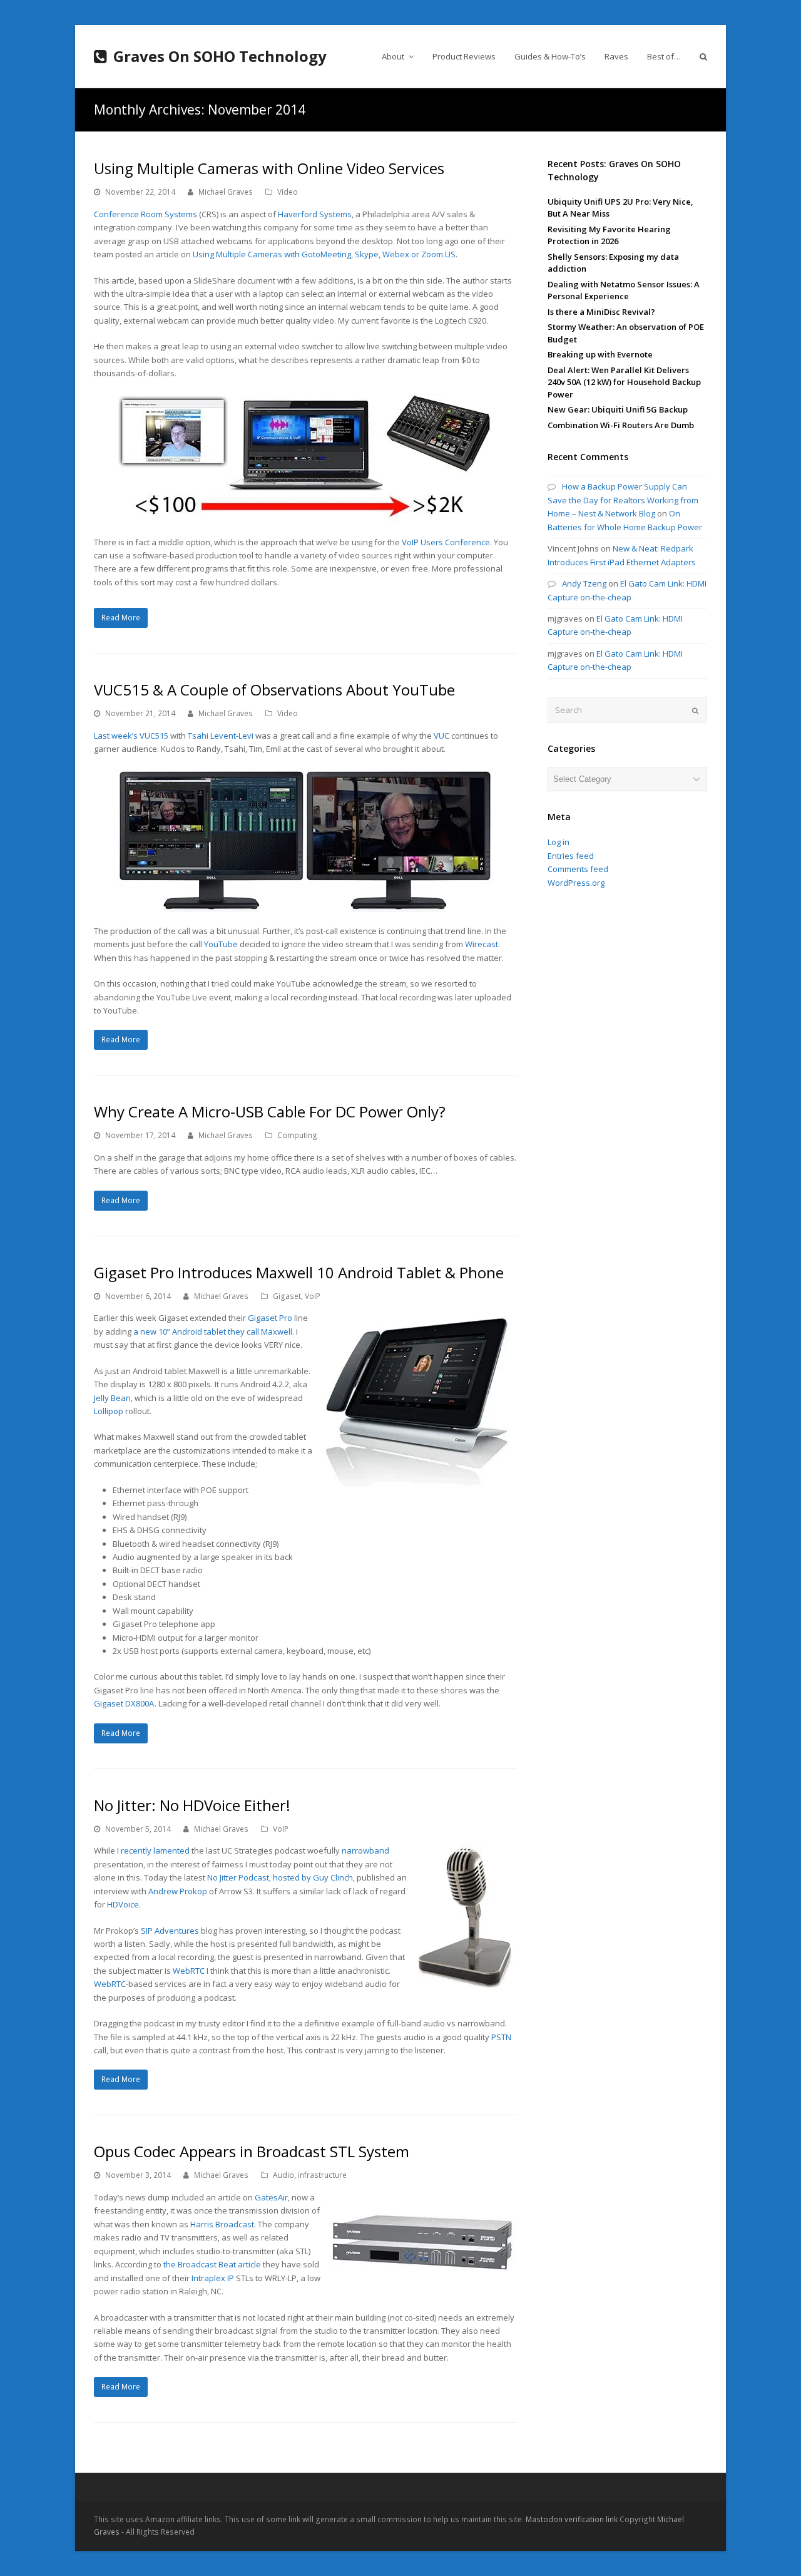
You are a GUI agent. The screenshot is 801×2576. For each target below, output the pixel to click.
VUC (441, 736)
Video (288, 192)
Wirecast (482, 944)
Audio (283, 2175)
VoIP (313, 1296)
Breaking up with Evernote (600, 354)
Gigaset (287, 1296)
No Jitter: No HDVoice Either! (192, 1805)
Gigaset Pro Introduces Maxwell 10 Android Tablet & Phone (299, 1272)
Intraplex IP (213, 2278)
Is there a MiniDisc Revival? (601, 312)
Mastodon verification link (572, 2519)
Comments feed (578, 869)
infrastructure (322, 2175)
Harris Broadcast (222, 2224)
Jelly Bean (112, 1398)
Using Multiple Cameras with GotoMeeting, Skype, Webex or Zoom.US (324, 254)
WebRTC (189, 1971)
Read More (121, 618)
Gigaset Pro (270, 1318)
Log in (559, 842)
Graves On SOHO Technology (220, 56)
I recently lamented (153, 1850)
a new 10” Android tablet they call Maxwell (213, 1332)
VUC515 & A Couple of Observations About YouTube (274, 690)
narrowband (365, 1850)
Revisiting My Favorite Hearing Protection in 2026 (609, 235)
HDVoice (123, 1904)
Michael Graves (226, 192)
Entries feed (571, 856)
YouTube (221, 944)
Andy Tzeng (584, 583)
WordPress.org (576, 883)
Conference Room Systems (145, 214)
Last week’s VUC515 (131, 736)
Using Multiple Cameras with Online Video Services (269, 168)
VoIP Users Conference (446, 542)
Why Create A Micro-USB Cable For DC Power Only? (270, 1111)
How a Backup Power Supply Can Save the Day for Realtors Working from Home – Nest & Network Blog (623, 500)
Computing (297, 1135)
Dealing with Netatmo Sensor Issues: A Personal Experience (624, 290)
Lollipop (109, 1411)
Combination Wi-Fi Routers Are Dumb (621, 425)
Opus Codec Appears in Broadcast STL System (252, 2151)
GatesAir (271, 2197)
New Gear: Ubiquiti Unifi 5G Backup (618, 409)
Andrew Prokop (178, 1891)
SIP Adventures (170, 1931)
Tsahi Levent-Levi (221, 736)
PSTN (501, 2037)
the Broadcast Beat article (212, 2264)
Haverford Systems (315, 214)
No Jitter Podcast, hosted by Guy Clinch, (281, 1877)
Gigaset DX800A (124, 1703)
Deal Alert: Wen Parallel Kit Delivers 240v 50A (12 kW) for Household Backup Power (624, 382)
